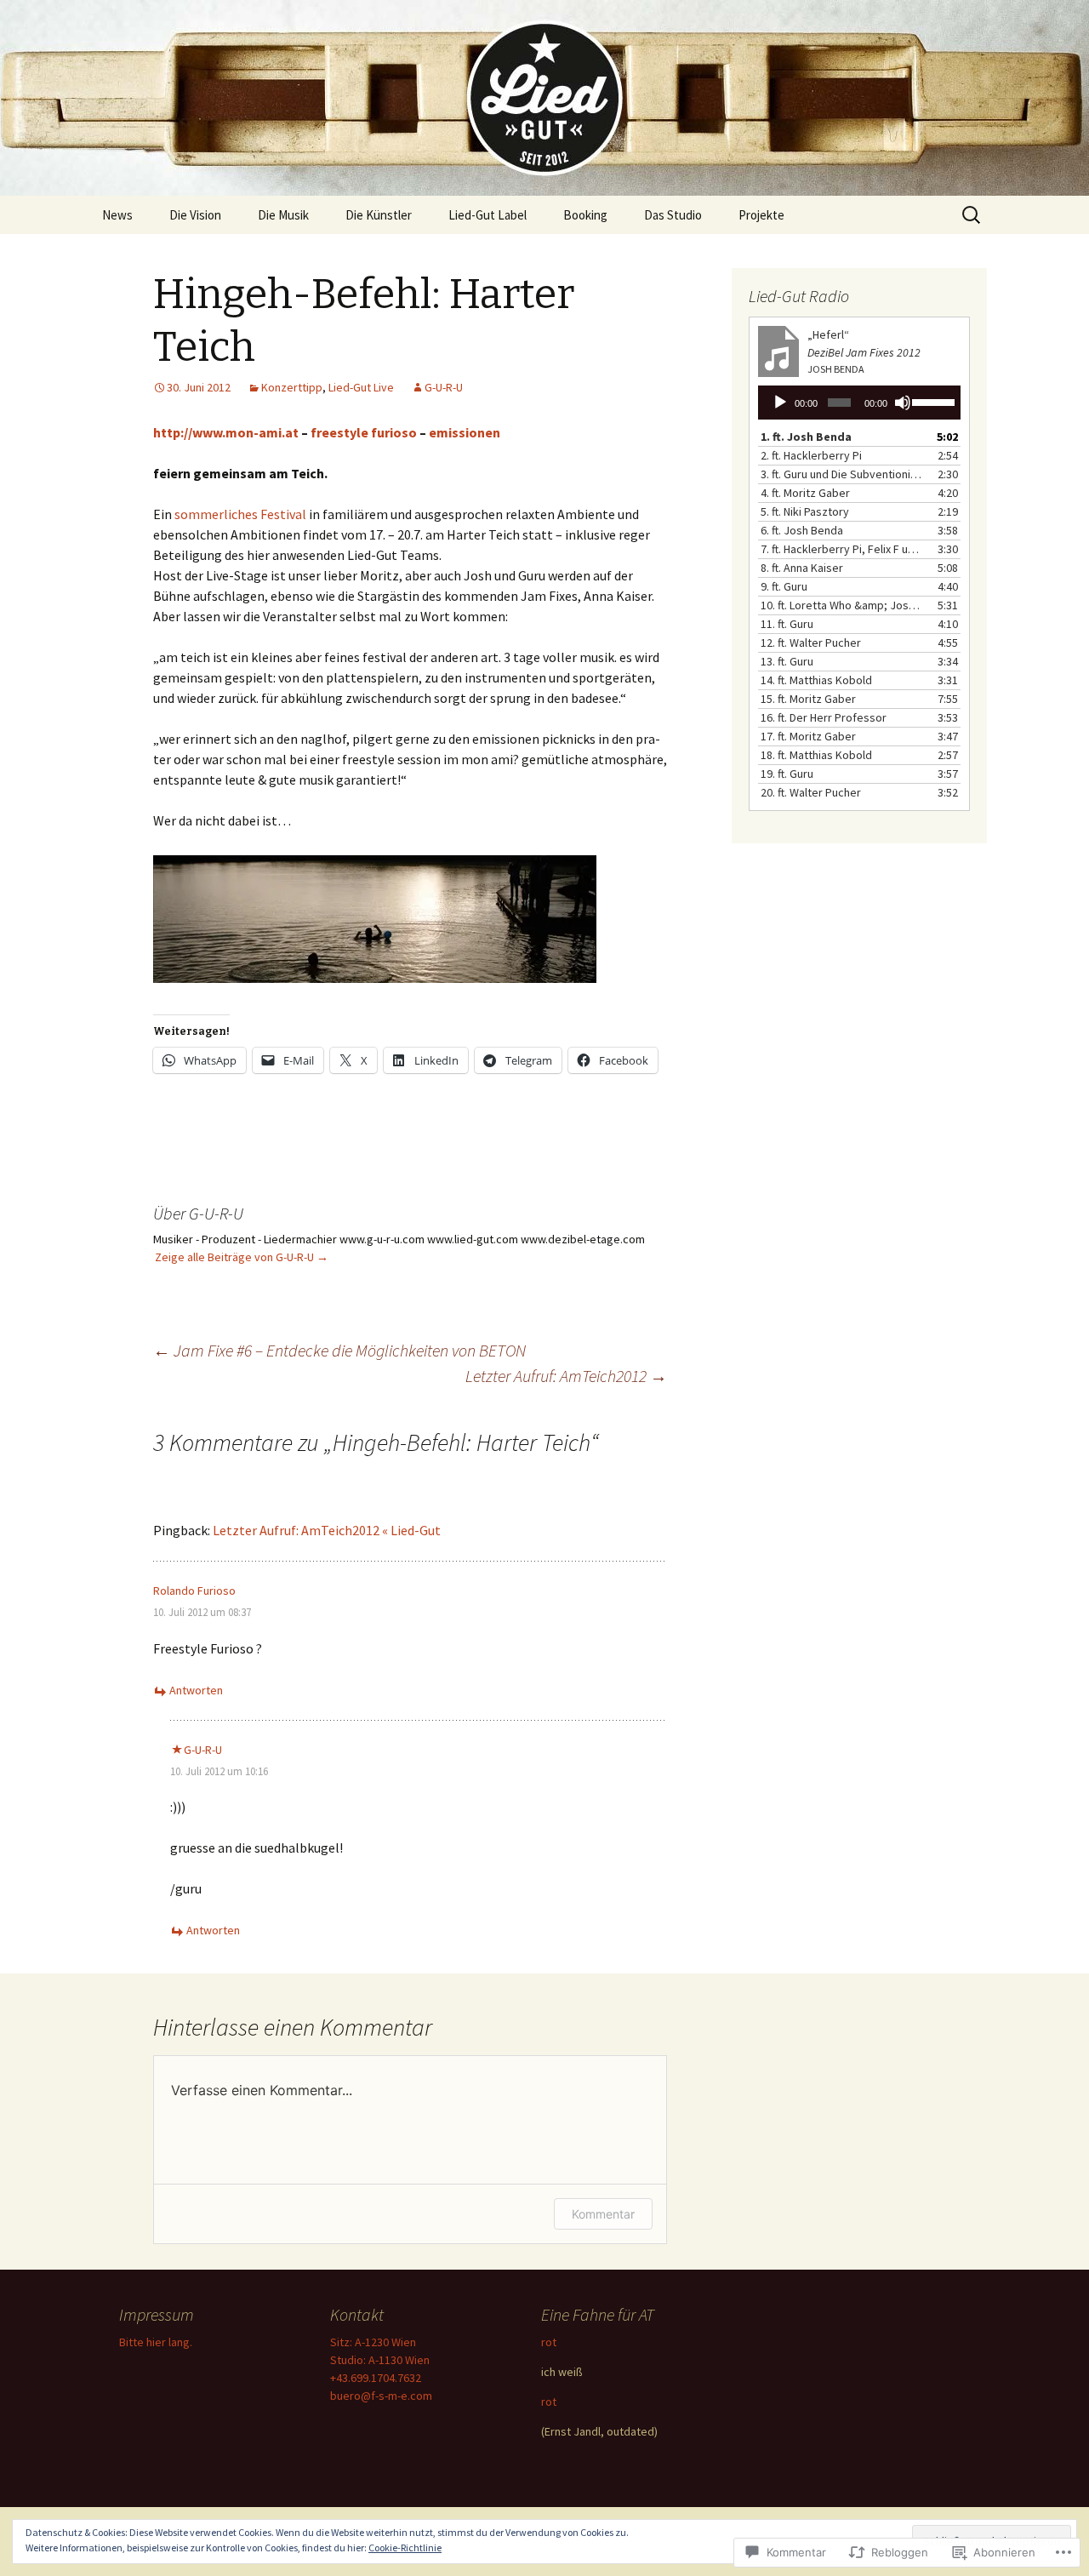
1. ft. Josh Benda (806, 437)
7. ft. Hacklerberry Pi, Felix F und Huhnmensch (842, 549)
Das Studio (673, 215)
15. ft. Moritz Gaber (808, 699)
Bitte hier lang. (156, 2342)
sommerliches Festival (240, 514)
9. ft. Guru (784, 586)
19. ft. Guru (787, 774)
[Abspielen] (780, 403)
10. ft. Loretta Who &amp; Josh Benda (842, 605)
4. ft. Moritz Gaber (805, 493)
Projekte (761, 215)
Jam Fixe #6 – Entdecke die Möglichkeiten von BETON (339, 1350)
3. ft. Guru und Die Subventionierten (842, 474)
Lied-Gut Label (487, 215)
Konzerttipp (292, 387)
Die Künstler (379, 215)
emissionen (465, 432)
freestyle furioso (364, 432)
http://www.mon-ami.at (226, 432)
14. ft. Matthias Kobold (816, 680)
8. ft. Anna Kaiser (802, 568)
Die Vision (195, 215)
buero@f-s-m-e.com (381, 2396)
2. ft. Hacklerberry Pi (811, 455)
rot (549, 2342)
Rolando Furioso (194, 1591)
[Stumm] (903, 403)
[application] (859, 403)
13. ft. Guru (787, 661)
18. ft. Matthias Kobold (816, 755)
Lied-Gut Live (361, 387)
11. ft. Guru (787, 624)
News (117, 215)
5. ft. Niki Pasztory (805, 511)
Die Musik (283, 215)
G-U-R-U (444, 387)
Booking (585, 215)
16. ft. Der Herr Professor (824, 717)
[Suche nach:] (972, 215)
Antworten (196, 1690)
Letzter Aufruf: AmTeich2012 (566, 1376)
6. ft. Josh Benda (802, 530)
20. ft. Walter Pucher (811, 792)
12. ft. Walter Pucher (811, 643)
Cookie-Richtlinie (405, 2547)
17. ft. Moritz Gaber (808, 736)
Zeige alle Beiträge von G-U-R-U (242, 1257)
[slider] (932, 401)
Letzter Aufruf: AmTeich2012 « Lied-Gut (327, 1530)
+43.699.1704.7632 (376, 2378)
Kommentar (603, 2214)
